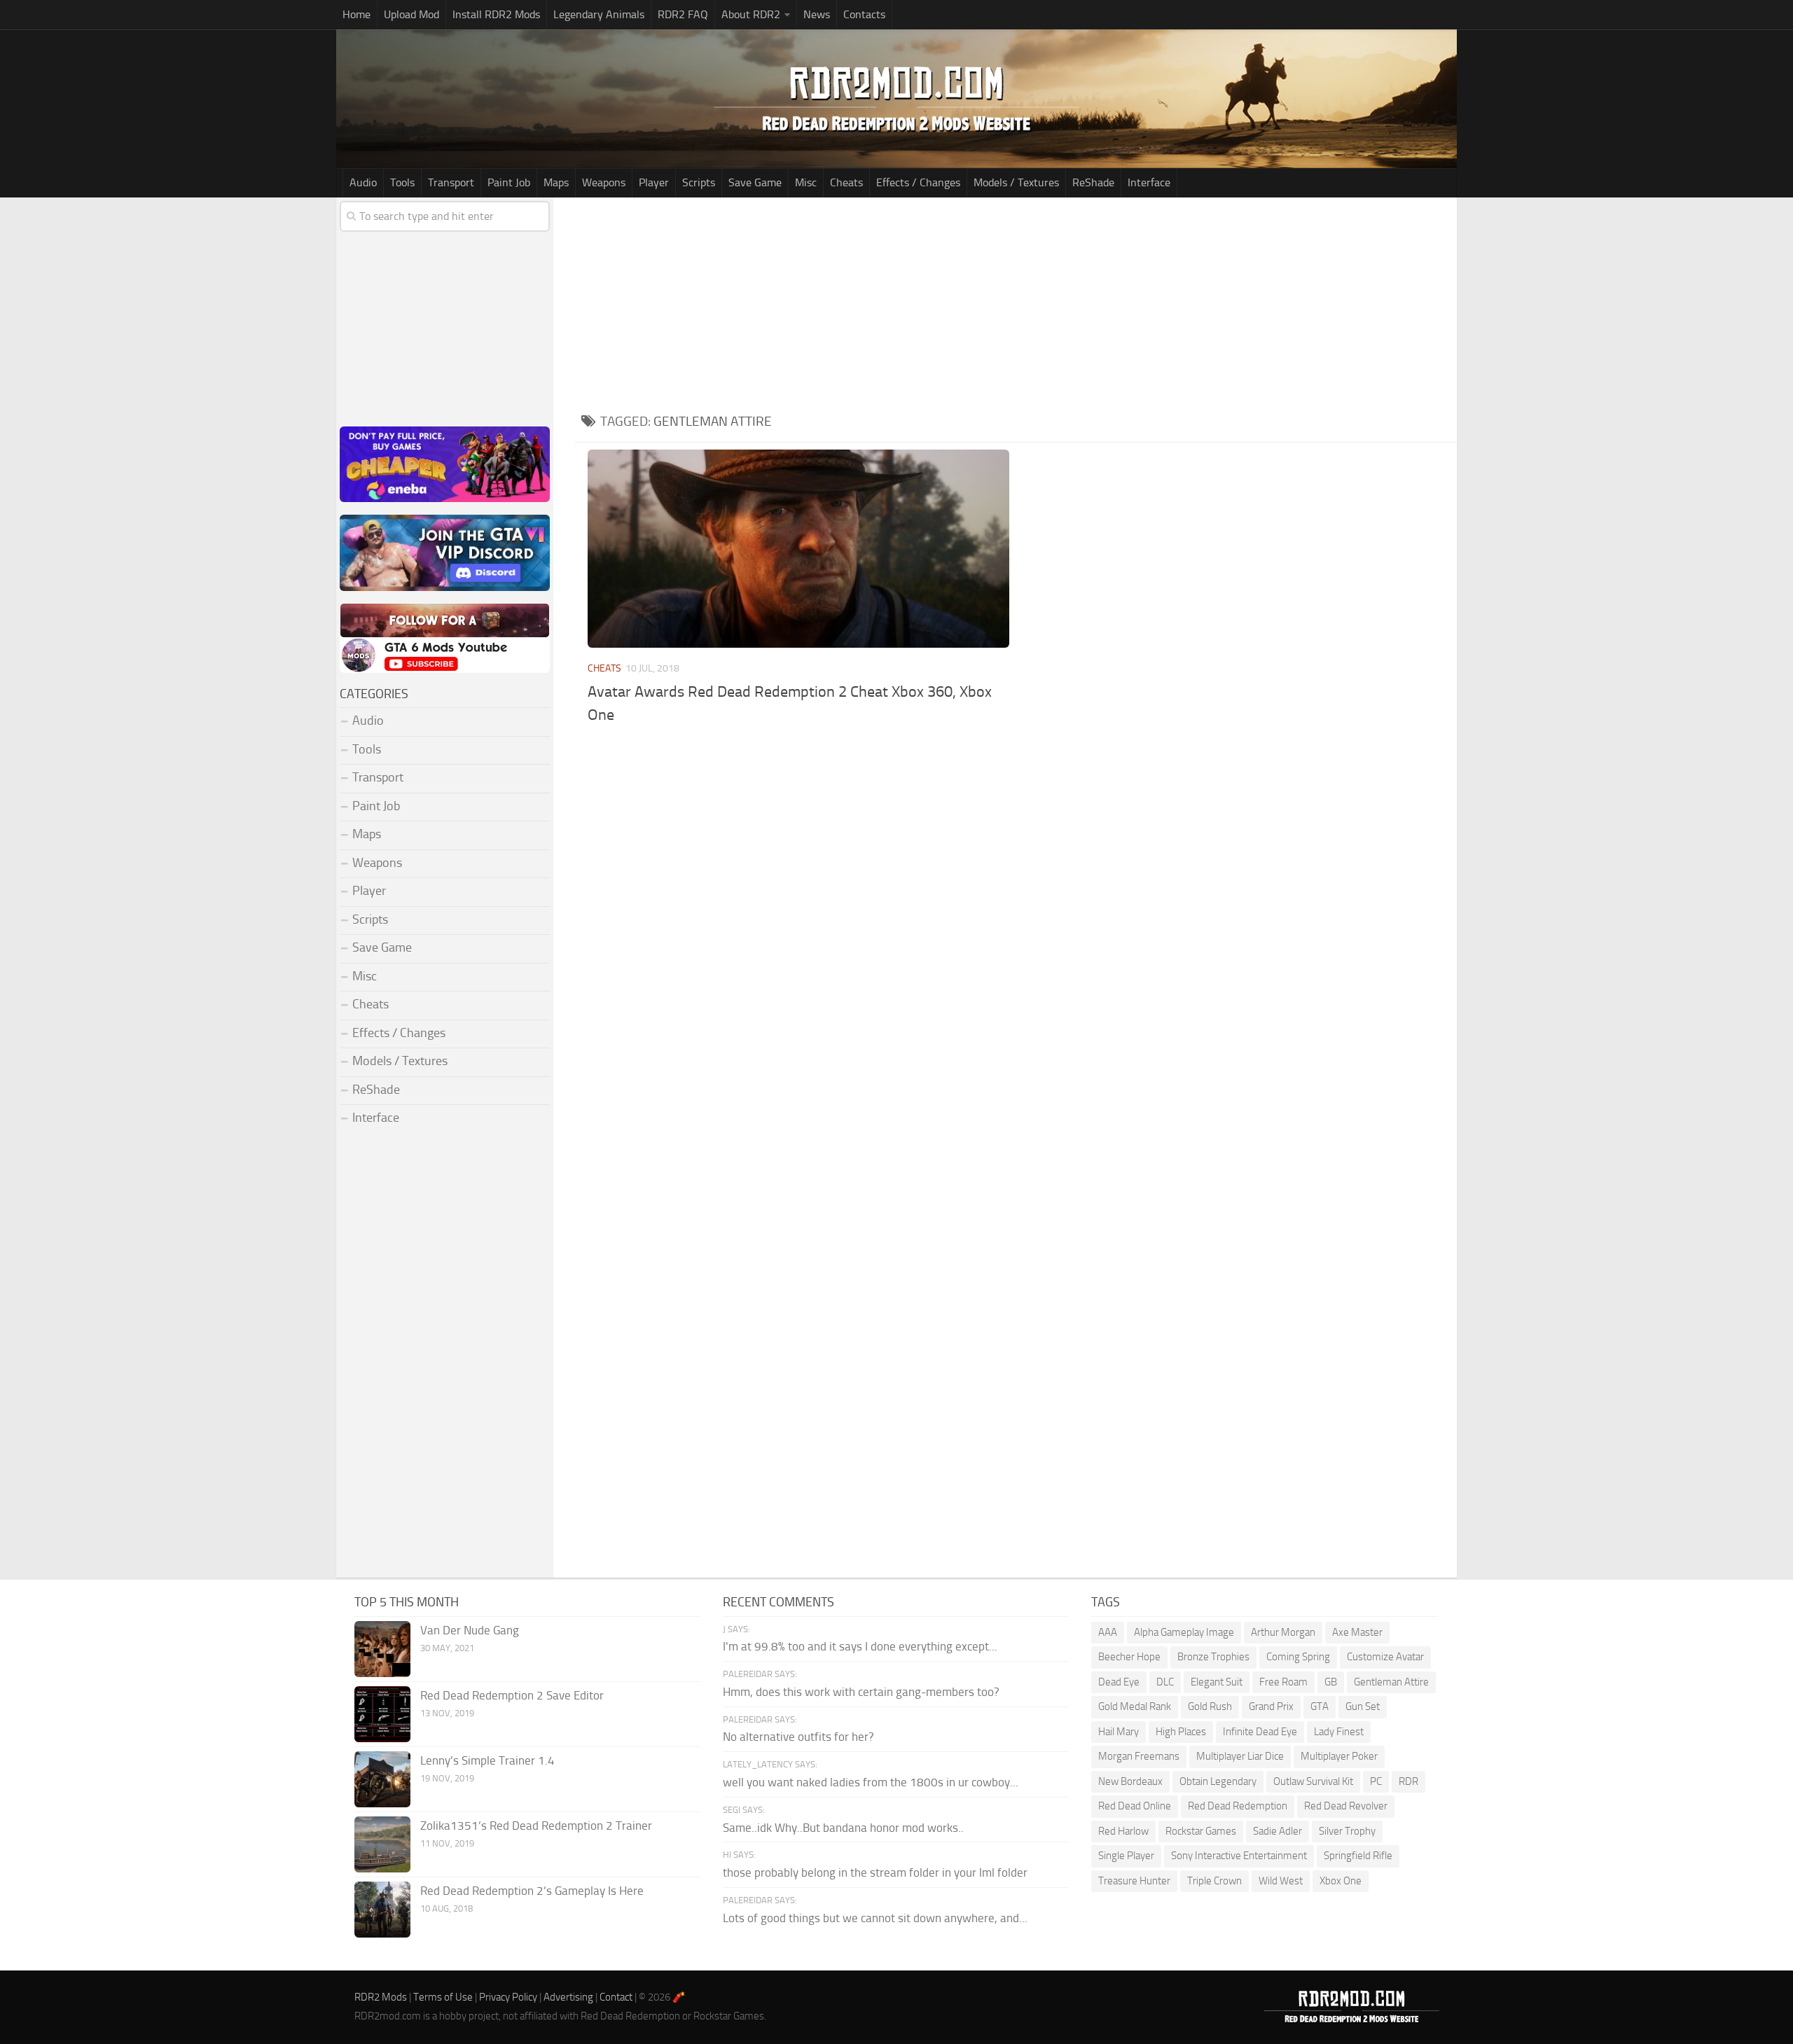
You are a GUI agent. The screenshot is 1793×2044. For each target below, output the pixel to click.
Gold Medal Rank (1135, 1706)
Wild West (1281, 1881)
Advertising (568, 1997)
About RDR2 (751, 14)
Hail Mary (1119, 1732)
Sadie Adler (1278, 1831)
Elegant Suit (1217, 1682)
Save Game (755, 182)
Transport (451, 182)
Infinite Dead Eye (1260, 1732)
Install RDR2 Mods (496, 14)
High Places (1181, 1732)
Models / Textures (1016, 182)
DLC (1165, 1682)
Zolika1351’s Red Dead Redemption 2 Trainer (536, 1826)
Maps (556, 182)
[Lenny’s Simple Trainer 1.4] (382, 1779)
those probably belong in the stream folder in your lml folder (875, 1872)
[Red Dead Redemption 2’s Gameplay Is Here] (382, 1910)
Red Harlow (1123, 1831)
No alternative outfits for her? (798, 1737)
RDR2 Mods (381, 1997)
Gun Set (1363, 1706)
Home (356, 14)
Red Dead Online (1135, 1806)
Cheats (846, 182)
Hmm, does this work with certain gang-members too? (861, 1692)
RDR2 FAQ (683, 14)
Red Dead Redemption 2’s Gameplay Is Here (532, 1891)
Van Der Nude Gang (470, 1630)
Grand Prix (1271, 1706)
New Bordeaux (1130, 1781)
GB (1331, 1682)
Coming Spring (1298, 1657)
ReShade (1093, 182)
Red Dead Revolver (1346, 1806)
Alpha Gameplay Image (1184, 1632)
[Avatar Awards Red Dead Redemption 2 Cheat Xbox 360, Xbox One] (798, 549)
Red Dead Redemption (1238, 1806)
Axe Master (1357, 1632)
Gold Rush (1210, 1706)
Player (654, 182)
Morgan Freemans (1139, 1756)
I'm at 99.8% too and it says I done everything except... (860, 1646)
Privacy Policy (508, 1997)
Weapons (604, 182)
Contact (616, 1997)
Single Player (1126, 1856)
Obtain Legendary (1218, 1781)
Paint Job (509, 182)
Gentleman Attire (1391, 1682)
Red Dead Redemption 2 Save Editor (512, 1695)
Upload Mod (411, 14)
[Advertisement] (1016, 303)
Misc (806, 182)
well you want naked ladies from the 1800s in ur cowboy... (871, 1782)
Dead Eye (1119, 1682)
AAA (1108, 1632)
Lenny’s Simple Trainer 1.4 (487, 1760)
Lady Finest (1339, 1732)
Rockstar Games (1201, 1831)
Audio (363, 182)
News (817, 14)
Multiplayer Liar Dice (1240, 1756)
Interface (1149, 182)
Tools (402, 182)
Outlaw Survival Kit (1313, 1781)
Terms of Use (443, 1997)
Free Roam (1283, 1682)
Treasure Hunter (1134, 1881)
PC (1376, 1781)
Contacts (864, 14)
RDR (1408, 1781)
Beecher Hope (1129, 1657)
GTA (1320, 1706)
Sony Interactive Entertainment (1239, 1856)
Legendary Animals (599, 14)
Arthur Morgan (1283, 1632)
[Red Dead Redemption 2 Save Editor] (382, 1714)
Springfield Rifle (1358, 1856)
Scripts (699, 182)
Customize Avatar (1385, 1657)
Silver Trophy (1347, 1831)
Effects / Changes (918, 182)
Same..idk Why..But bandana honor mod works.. (843, 1828)
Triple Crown (1214, 1881)
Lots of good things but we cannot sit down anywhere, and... (875, 1918)
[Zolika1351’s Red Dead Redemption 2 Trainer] (382, 1844)
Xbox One (1341, 1881)
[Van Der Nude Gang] (382, 1649)
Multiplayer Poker (1339, 1756)
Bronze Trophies (1213, 1657)
